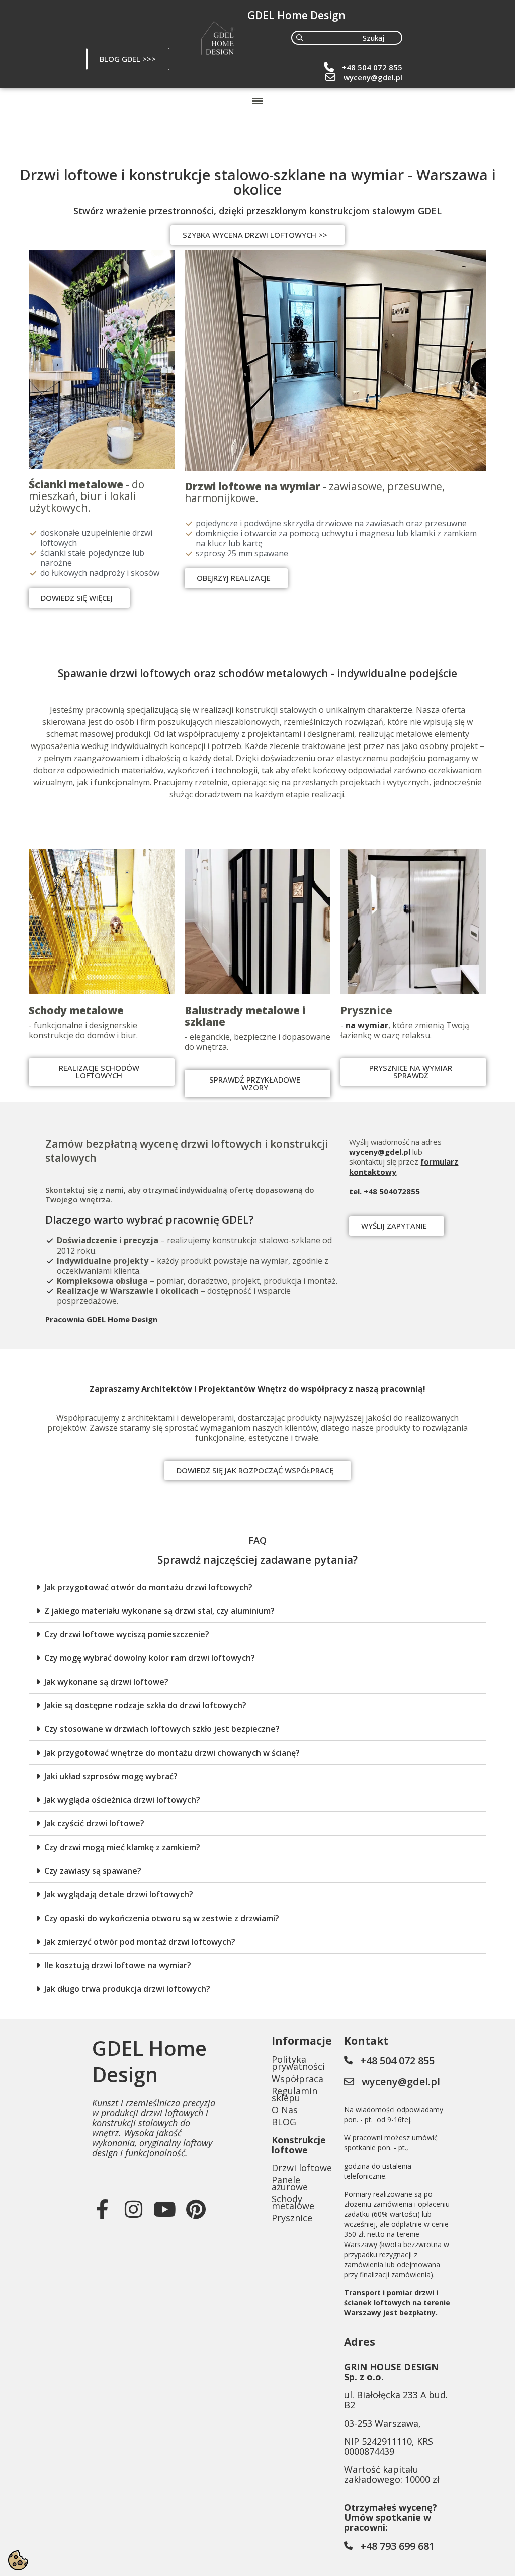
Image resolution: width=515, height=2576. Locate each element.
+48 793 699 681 (397, 2546)
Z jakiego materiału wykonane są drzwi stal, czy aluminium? (159, 1611)
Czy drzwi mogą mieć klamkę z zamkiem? (122, 1847)
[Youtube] (165, 2209)
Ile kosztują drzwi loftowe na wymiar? (118, 1965)
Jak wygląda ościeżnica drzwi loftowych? (122, 1800)
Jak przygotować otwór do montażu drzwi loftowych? (148, 1587)
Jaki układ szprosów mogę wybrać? (111, 1776)
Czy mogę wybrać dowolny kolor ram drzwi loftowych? (150, 1658)
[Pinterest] (196, 2209)
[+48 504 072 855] (329, 67)
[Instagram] (134, 2209)
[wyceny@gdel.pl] (330, 77)
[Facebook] (103, 2209)
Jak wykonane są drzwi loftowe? (106, 1682)
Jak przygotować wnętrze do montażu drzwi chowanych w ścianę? (172, 1753)
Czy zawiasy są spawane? (93, 1871)
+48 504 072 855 (372, 67)
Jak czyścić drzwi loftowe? (94, 1823)
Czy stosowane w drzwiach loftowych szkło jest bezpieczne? (162, 1729)
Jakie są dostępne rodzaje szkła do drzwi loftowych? (145, 1705)
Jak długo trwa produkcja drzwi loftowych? (127, 1989)
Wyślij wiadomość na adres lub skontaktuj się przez (395, 1152)
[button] (128, 59)
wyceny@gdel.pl (373, 77)
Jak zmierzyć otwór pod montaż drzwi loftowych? (140, 1942)
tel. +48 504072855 (384, 1191)
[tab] (257, 1587)
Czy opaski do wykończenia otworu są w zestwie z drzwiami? (162, 1918)
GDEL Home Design (296, 15)
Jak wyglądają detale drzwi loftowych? (119, 1894)
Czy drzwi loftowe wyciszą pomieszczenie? (127, 1634)
